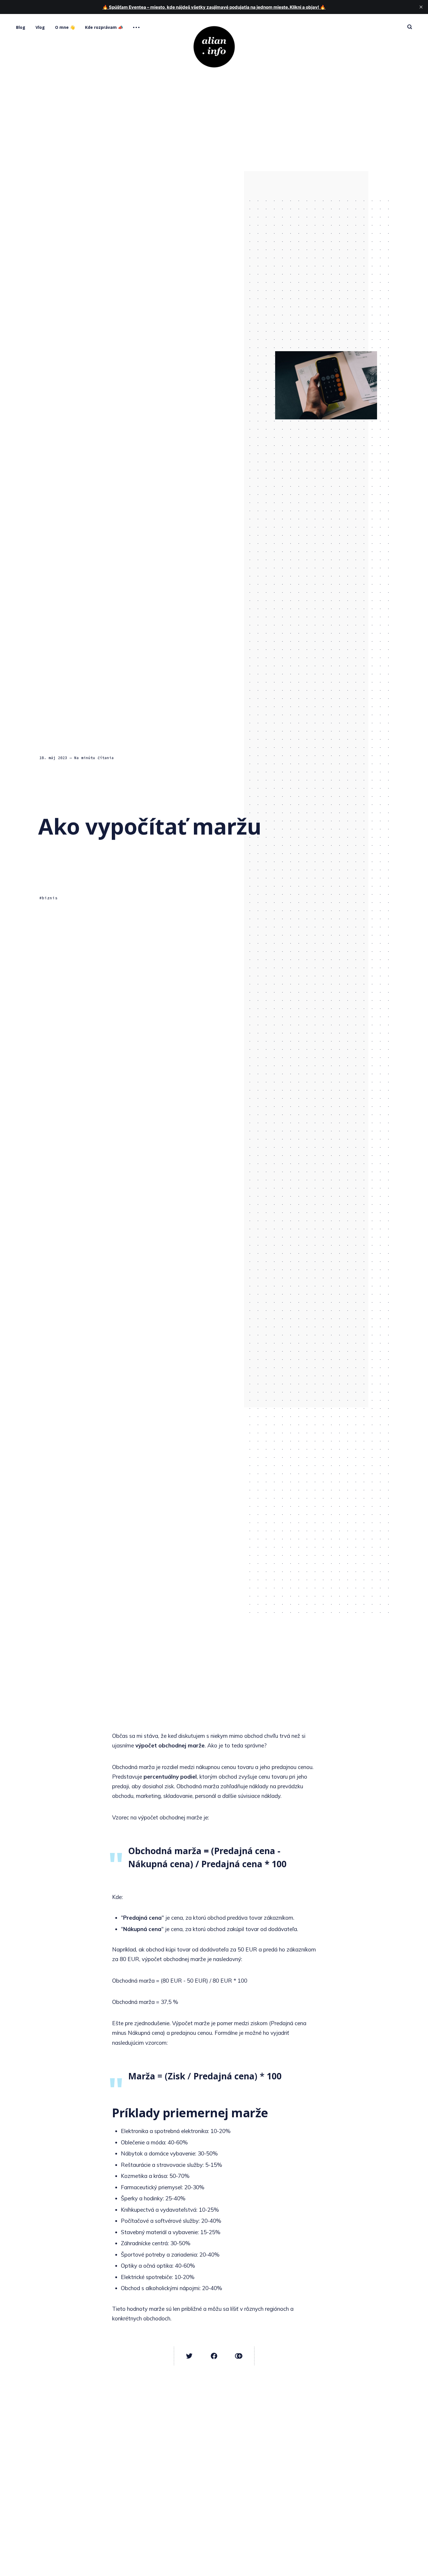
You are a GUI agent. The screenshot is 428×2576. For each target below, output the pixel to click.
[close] (421, 7)
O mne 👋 (65, 27)
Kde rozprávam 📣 (104, 27)
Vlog (40, 27)
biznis (50, 898)
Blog (21, 27)
